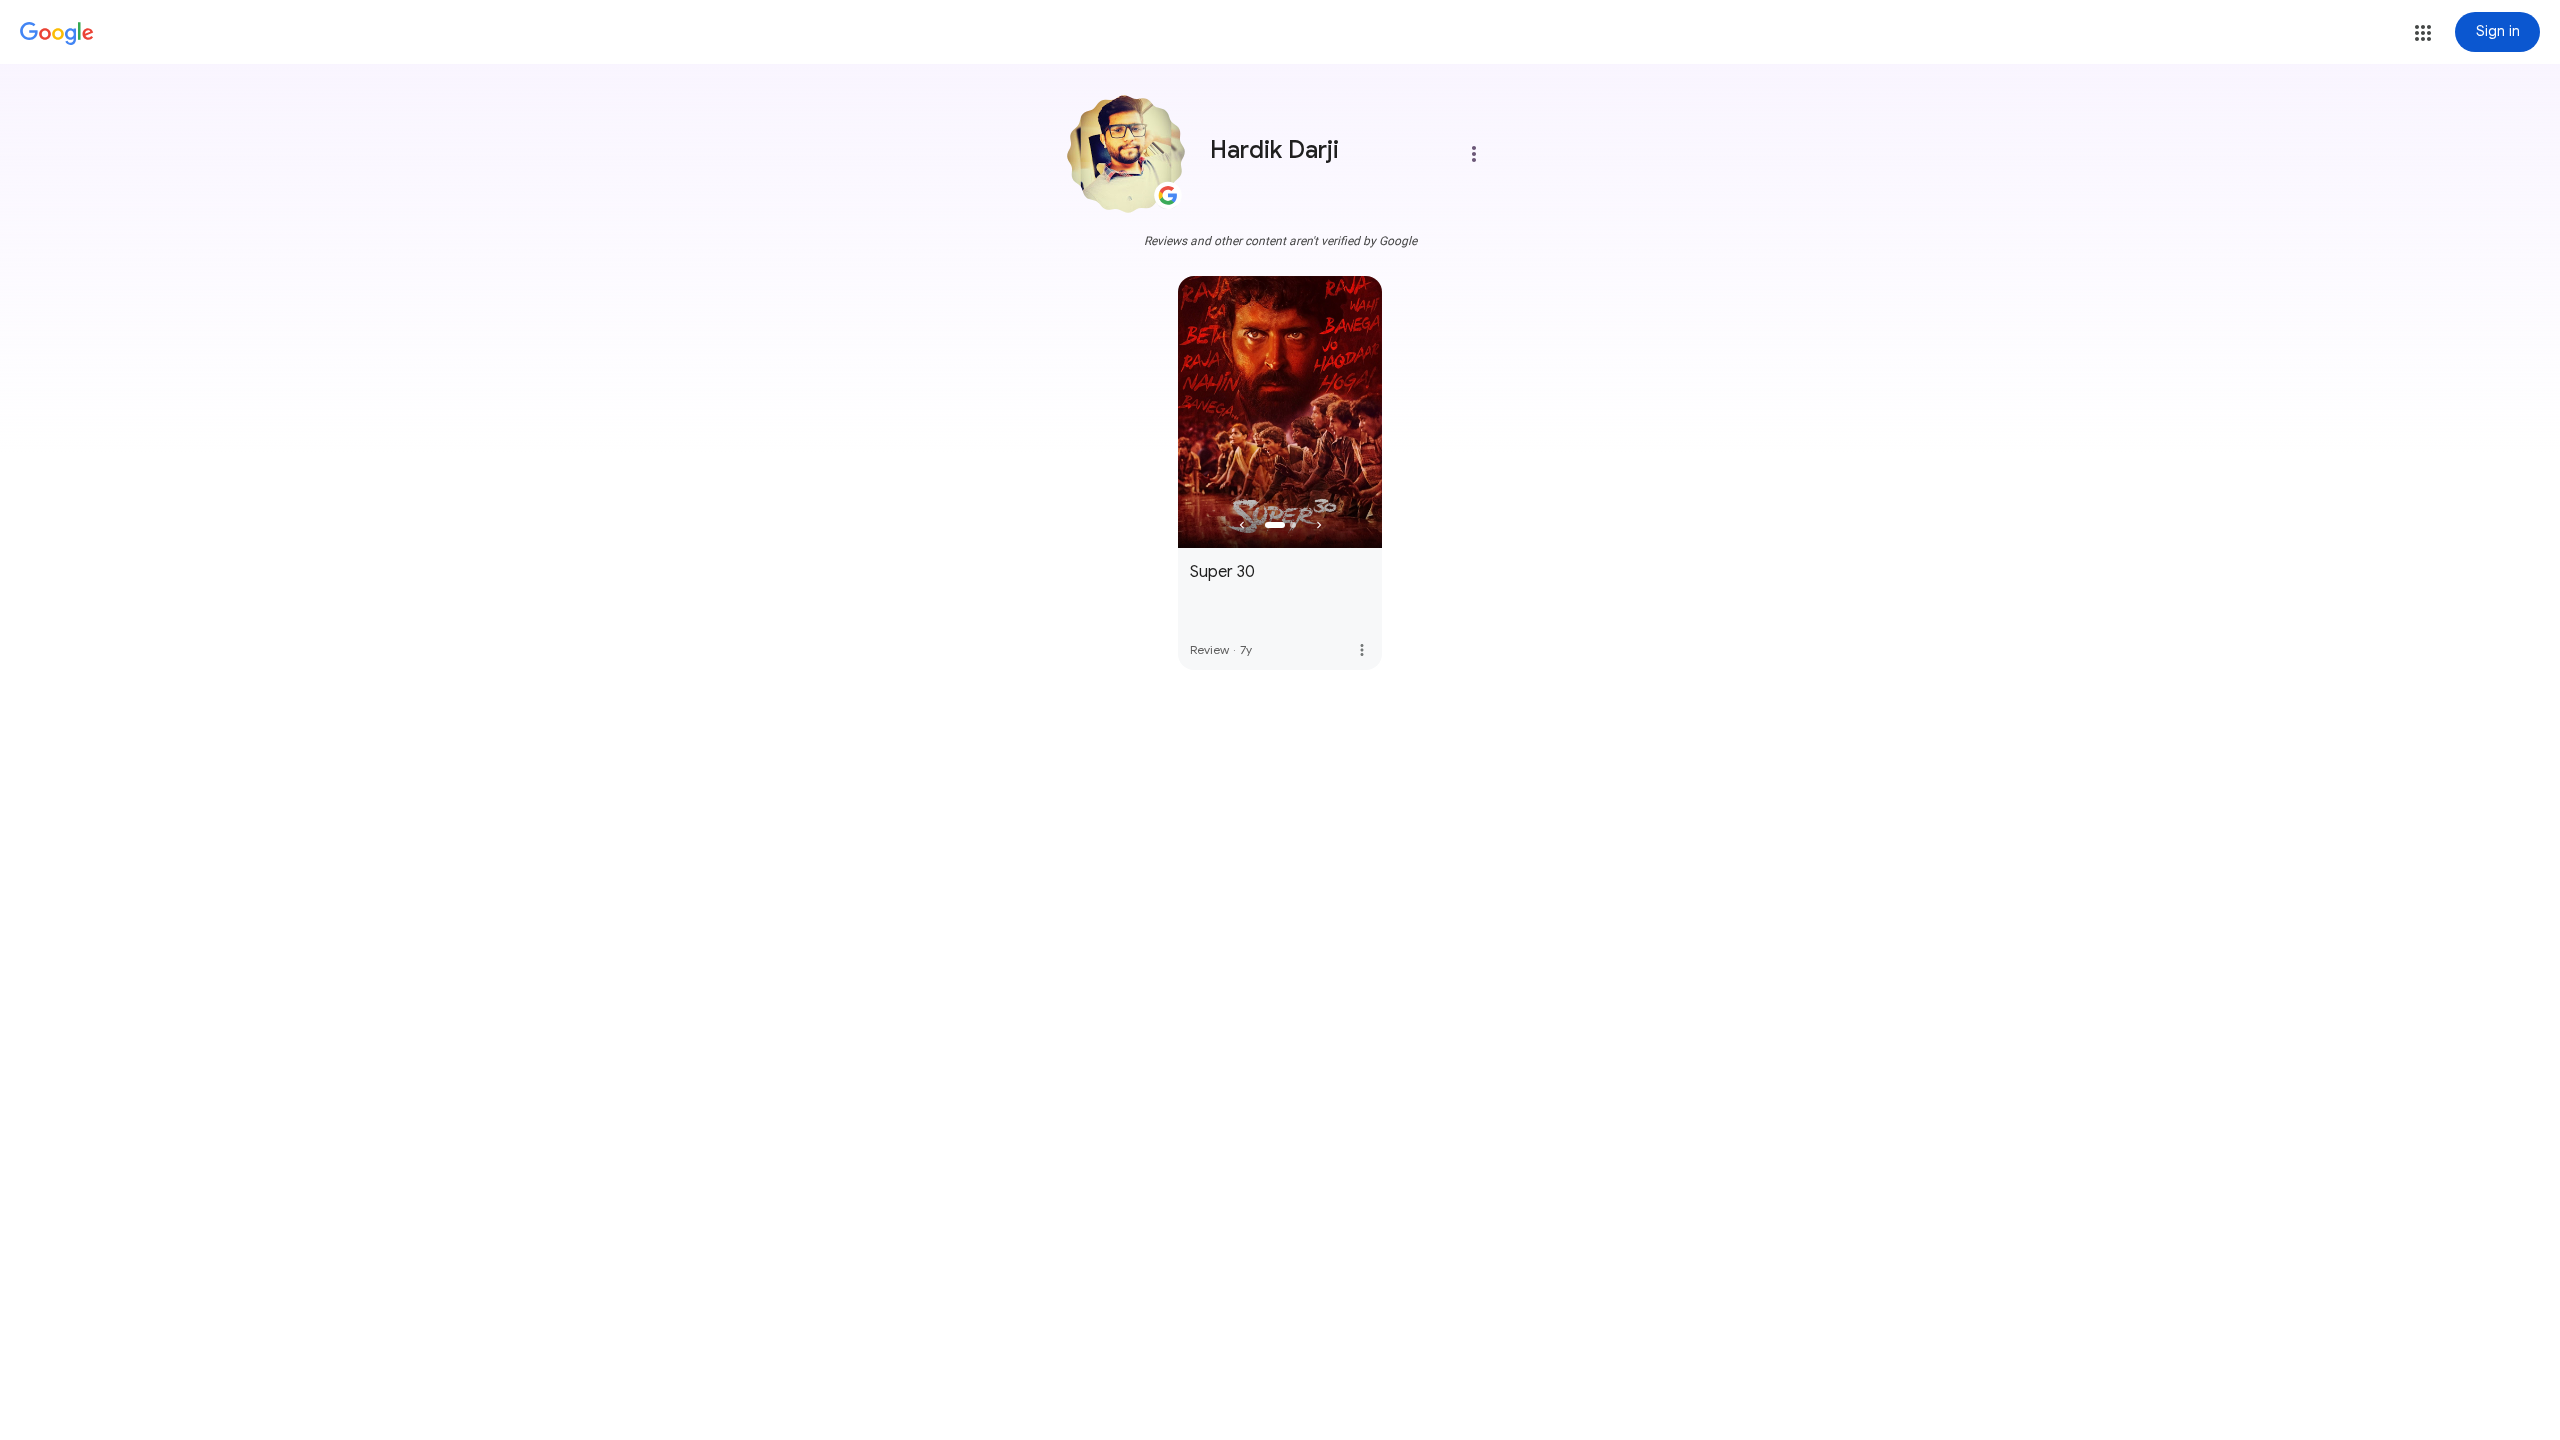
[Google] (57, 34)
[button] (2423, 33)
